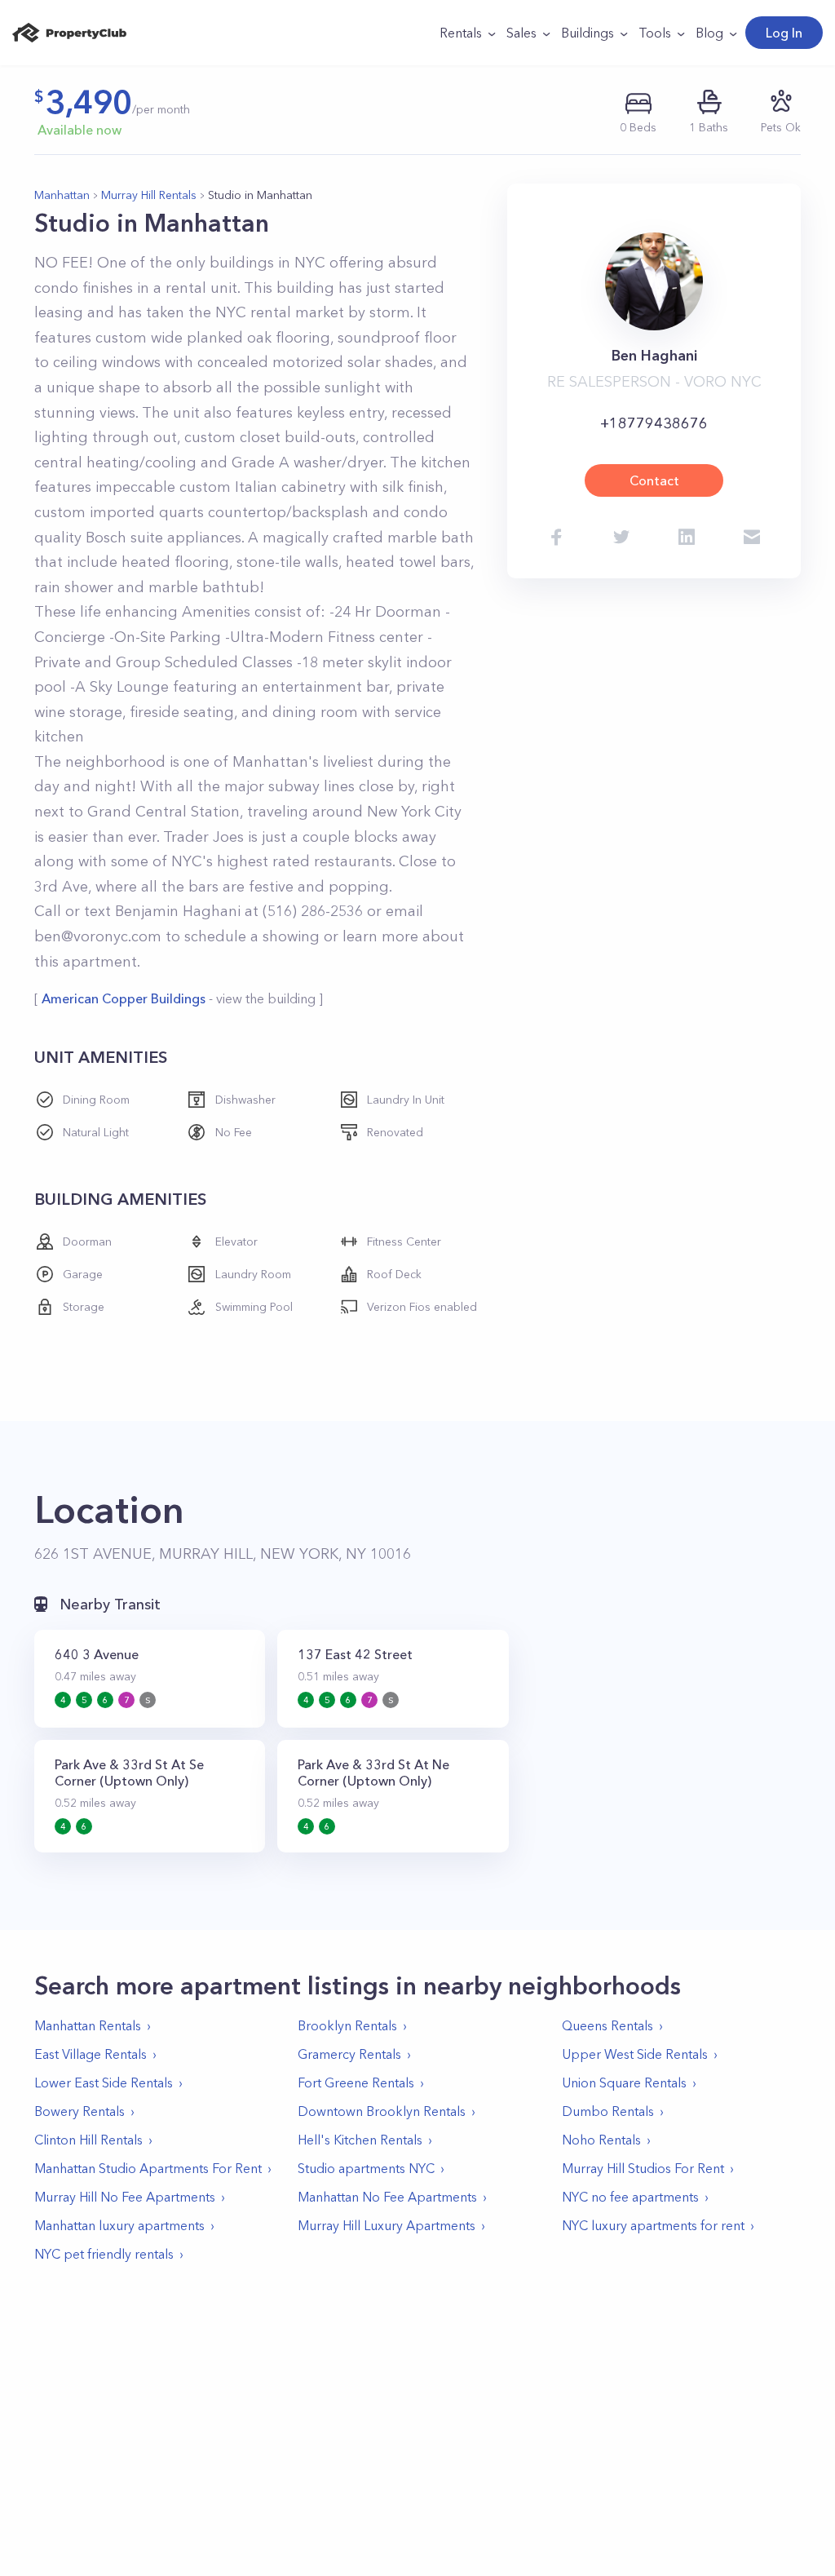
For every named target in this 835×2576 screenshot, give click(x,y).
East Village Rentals (91, 2054)
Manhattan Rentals (88, 2025)
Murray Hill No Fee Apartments (125, 2197)
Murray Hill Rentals (149, 195)
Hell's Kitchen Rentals (360, 2140)
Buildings (588, 33)
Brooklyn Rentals (347, 2025)
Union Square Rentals (624, 2082)
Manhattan (62, 195)
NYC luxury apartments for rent (653, 2225)
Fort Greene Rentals (356, 2082)
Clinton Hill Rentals (88, 2140)
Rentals (461, 33)
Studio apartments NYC (366, 2168)
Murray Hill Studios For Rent (643, 2168)
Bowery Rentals (80, 2111)
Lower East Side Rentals (104, 2082)
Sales (521, 33)
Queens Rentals (607, 2025)
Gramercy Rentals (349, 2054)
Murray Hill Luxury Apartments (387, 2225)
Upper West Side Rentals (635, 2054)
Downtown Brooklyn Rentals (382, 2111)
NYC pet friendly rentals (104, 2254)
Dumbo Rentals (608, 2111)
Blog (709, 33)
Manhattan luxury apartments (119, 2225)
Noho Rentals (601, 2140)
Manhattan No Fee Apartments (387, 2197)
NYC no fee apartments (630, 2197)
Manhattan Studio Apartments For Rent (148, 2168)
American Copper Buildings (124, 998)
